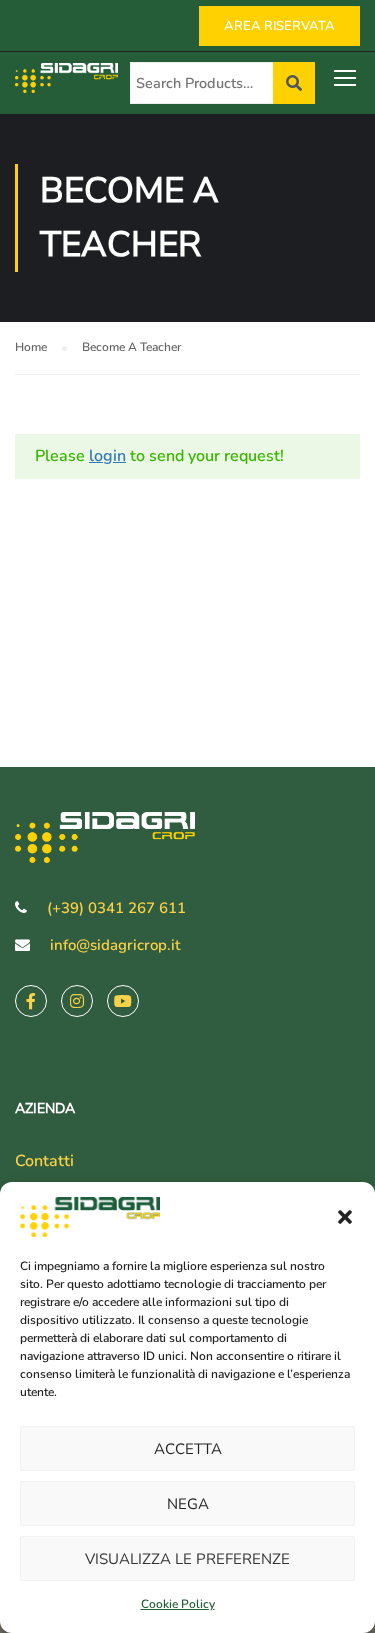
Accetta (188, 1449)
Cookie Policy (178, 1604)
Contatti (44, 1161)
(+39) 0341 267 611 (116, 908)
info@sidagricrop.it (115, 945)
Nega (188, 1504)
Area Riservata (279, 26)
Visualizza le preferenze (187, 1559)
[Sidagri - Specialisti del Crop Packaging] (72, 82)
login (107, 456)
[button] (345, 1217)
